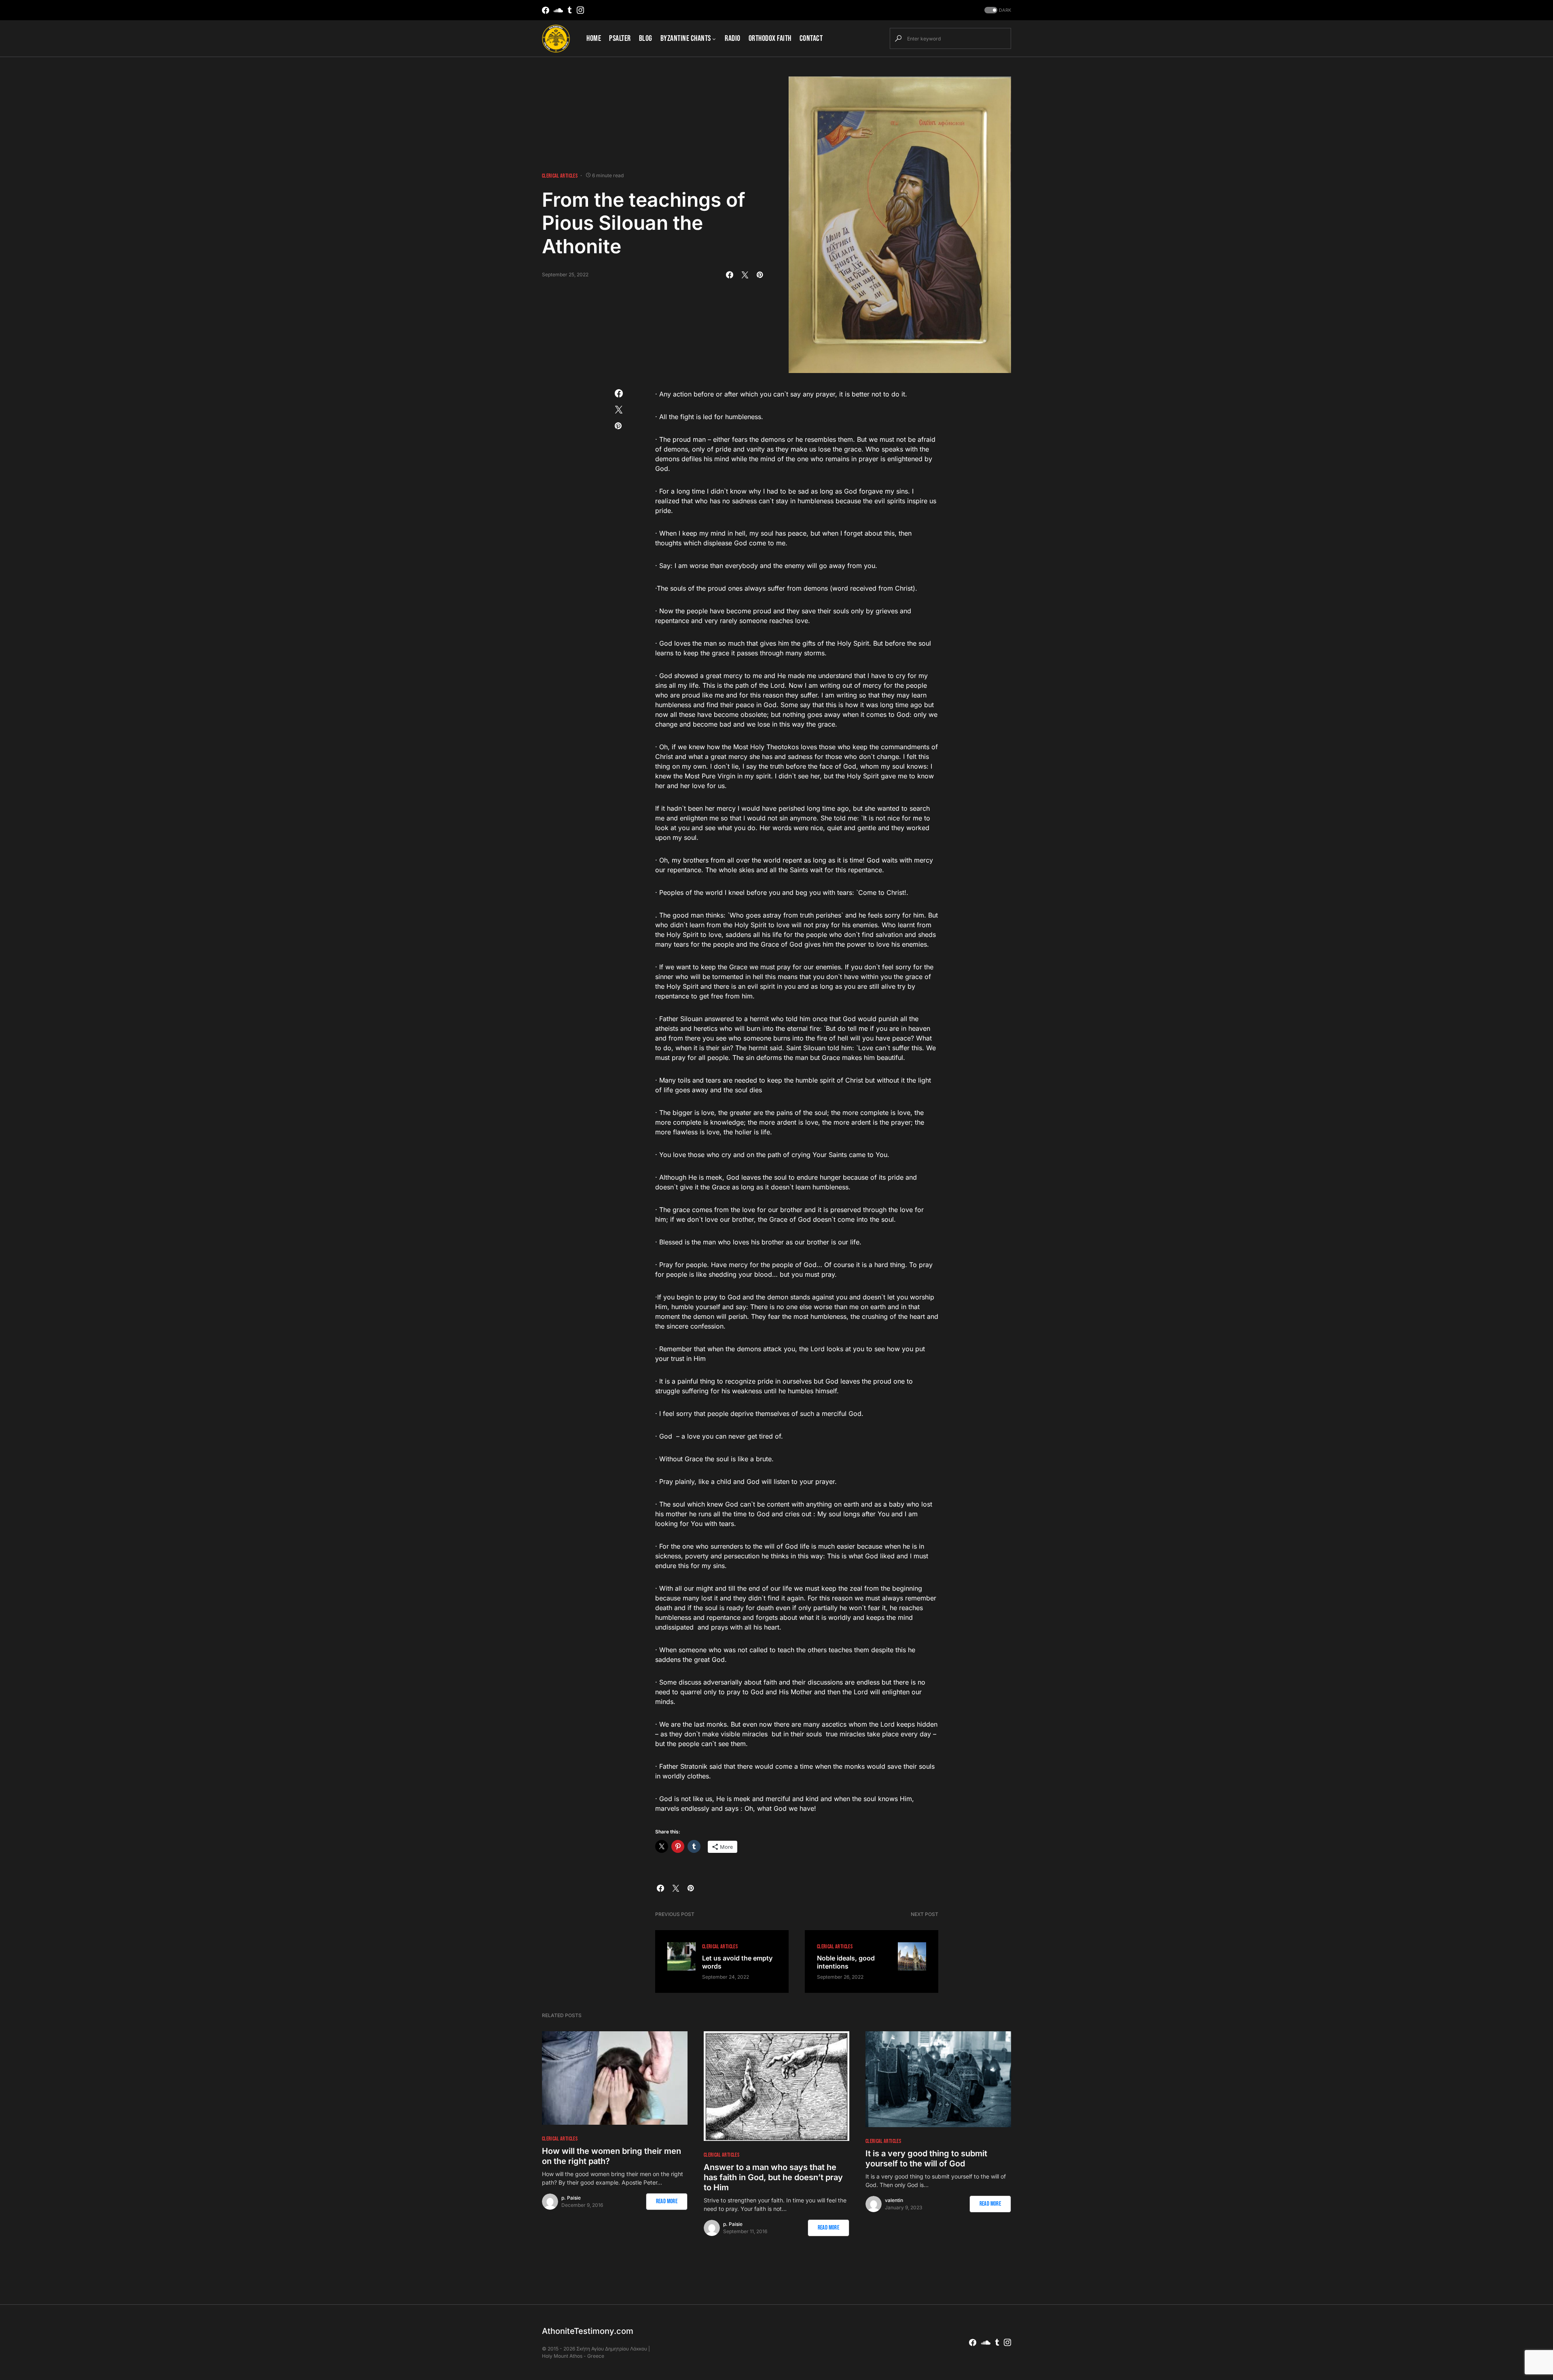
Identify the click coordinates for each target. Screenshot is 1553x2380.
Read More (667, 2201)
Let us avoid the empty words (737, 1962)
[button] (997, 10)
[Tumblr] (570, 10)
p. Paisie (571, 2198)
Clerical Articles (560, 176)
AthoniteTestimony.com (588, 2331)
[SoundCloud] (558, 10)
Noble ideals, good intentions (846, 1962)
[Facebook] (546, 10)
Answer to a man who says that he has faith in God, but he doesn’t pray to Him (773, 2177)
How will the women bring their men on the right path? (611, 2156)
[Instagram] (580, 10)
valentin (894, 2200)
